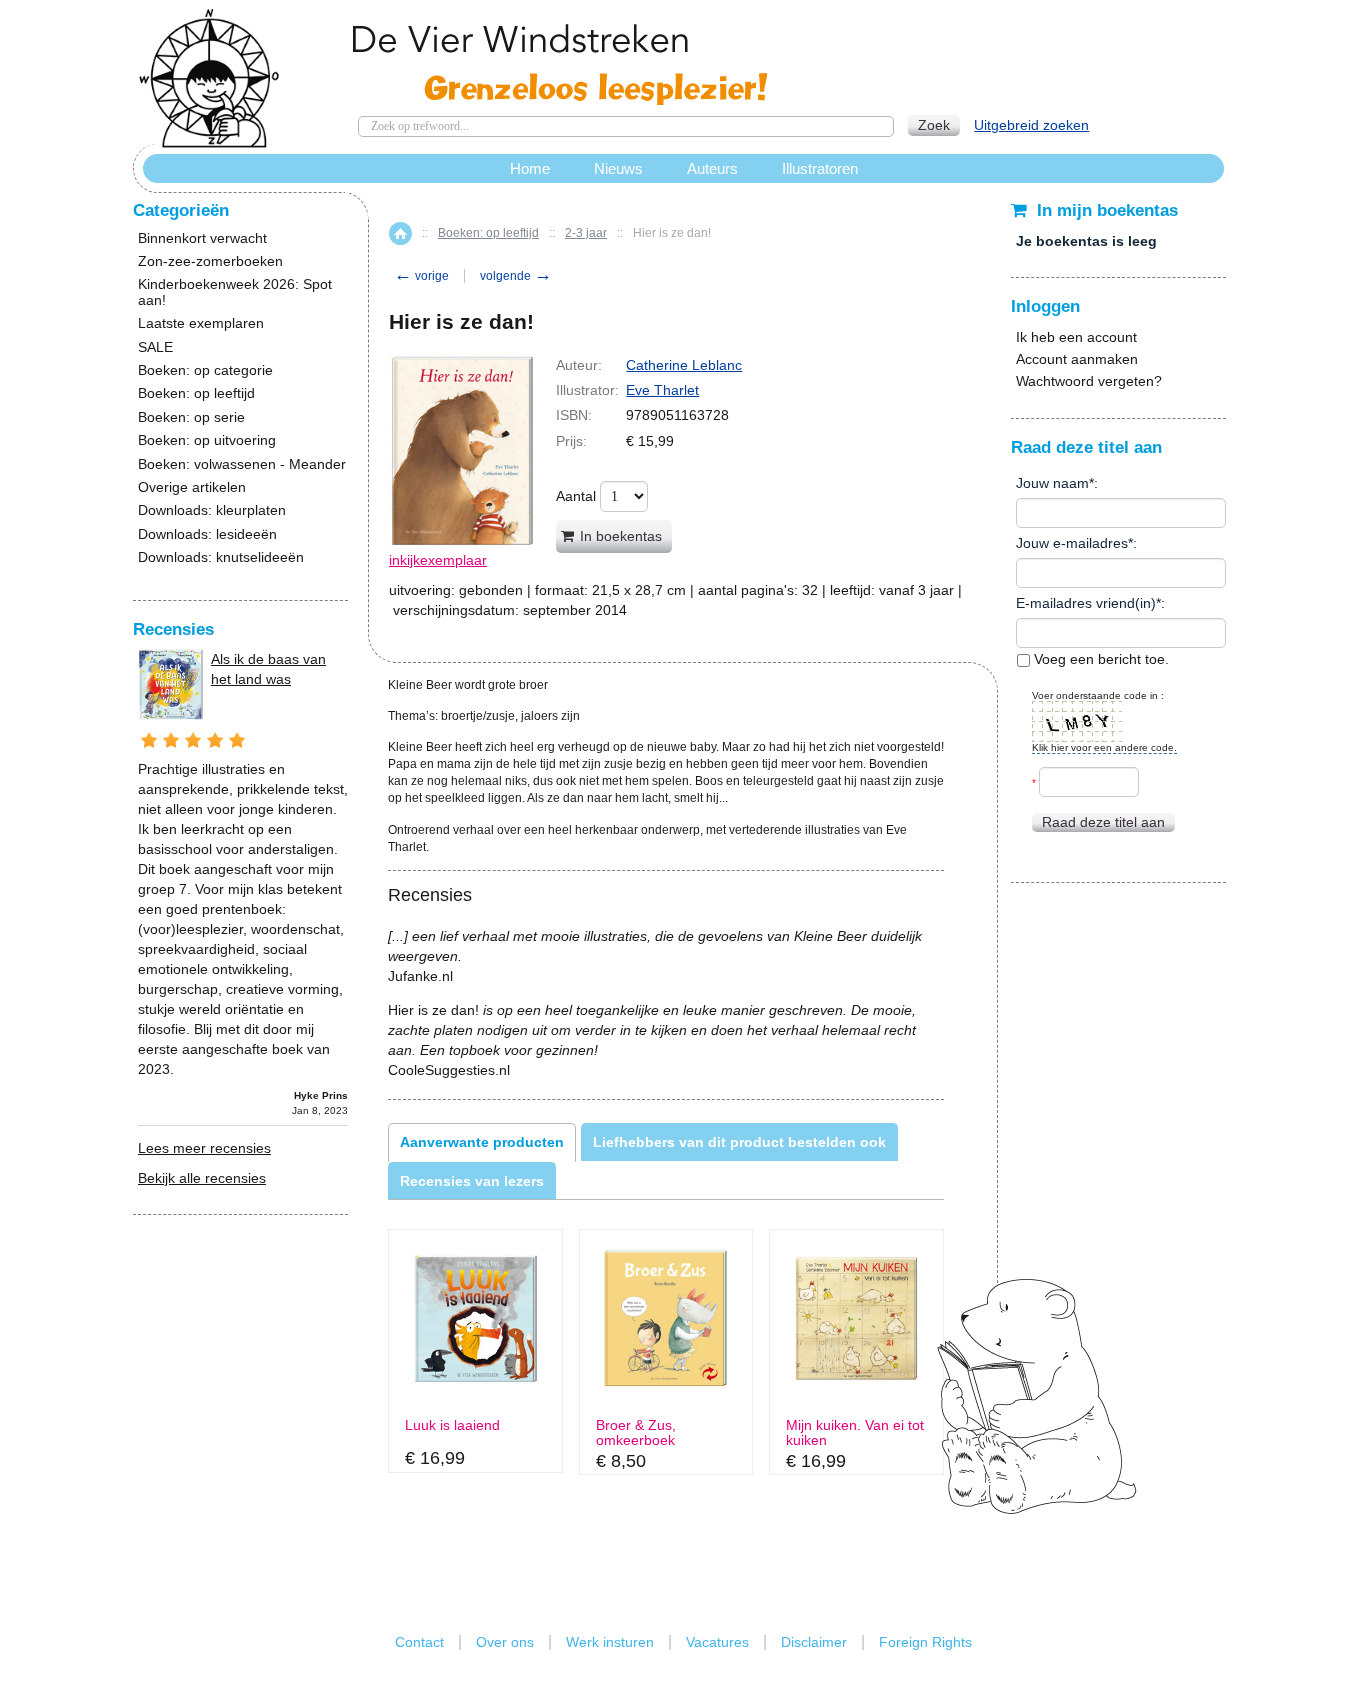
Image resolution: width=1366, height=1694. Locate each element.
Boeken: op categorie (205, 370)
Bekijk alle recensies (202, 1178)
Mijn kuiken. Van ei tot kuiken (855, 1433)
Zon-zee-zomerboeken (210, 261)
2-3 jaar (586, 233)
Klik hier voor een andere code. (1104, 747)
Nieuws (618, 168)
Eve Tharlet (662, 390)
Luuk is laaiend (452, 1425)
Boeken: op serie (191, 417)
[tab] (482, 1142)
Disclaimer (814, 1642)
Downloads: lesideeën (207, 534)
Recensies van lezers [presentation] (472, 1181)
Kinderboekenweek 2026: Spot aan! (235, 292)
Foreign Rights (925, 1642)
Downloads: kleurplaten (212, 510)
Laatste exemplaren (201, 323)
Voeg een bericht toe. (1099, 659)
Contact (419, 1642)
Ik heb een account (1076, 337)
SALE (155, 347)
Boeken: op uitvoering (207, 440)
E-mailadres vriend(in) (1086, 603)
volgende (516, 276)
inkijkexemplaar (438, 560)
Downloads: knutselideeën (221, 557)
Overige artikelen (192, 487)
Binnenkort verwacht (202, 238)
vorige (421, 276)
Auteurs (712, 168)
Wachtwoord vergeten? (1089, 381)
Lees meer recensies (204, 1148)
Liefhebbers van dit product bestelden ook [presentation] (739, 1142)
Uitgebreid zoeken (1031, 125)
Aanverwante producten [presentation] (482, 1142)
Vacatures (717, 1642)
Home (400, 233)
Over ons (505, 1642)
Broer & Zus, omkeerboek (636, 1433)
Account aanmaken (1077, 359)
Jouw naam (1052, 483)
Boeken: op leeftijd (488, 233)
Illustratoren (820, 168)
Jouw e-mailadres (1072, 543)
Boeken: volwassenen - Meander (242, 464)
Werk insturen (610, 1642)
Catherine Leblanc (684, 365)
